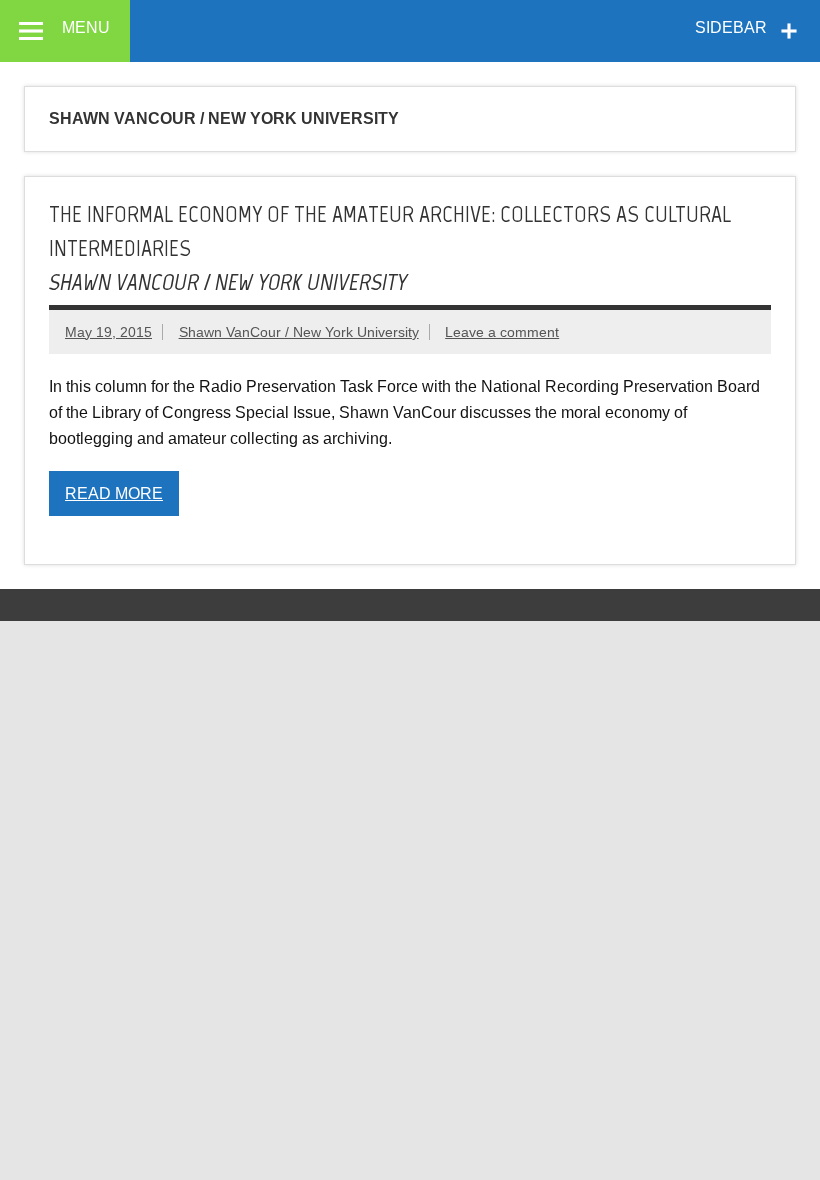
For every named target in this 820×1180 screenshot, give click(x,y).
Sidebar (731, 27)
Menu (86, 27)
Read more (114, 493)
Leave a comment (502, 332)
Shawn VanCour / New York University (299, 332)
